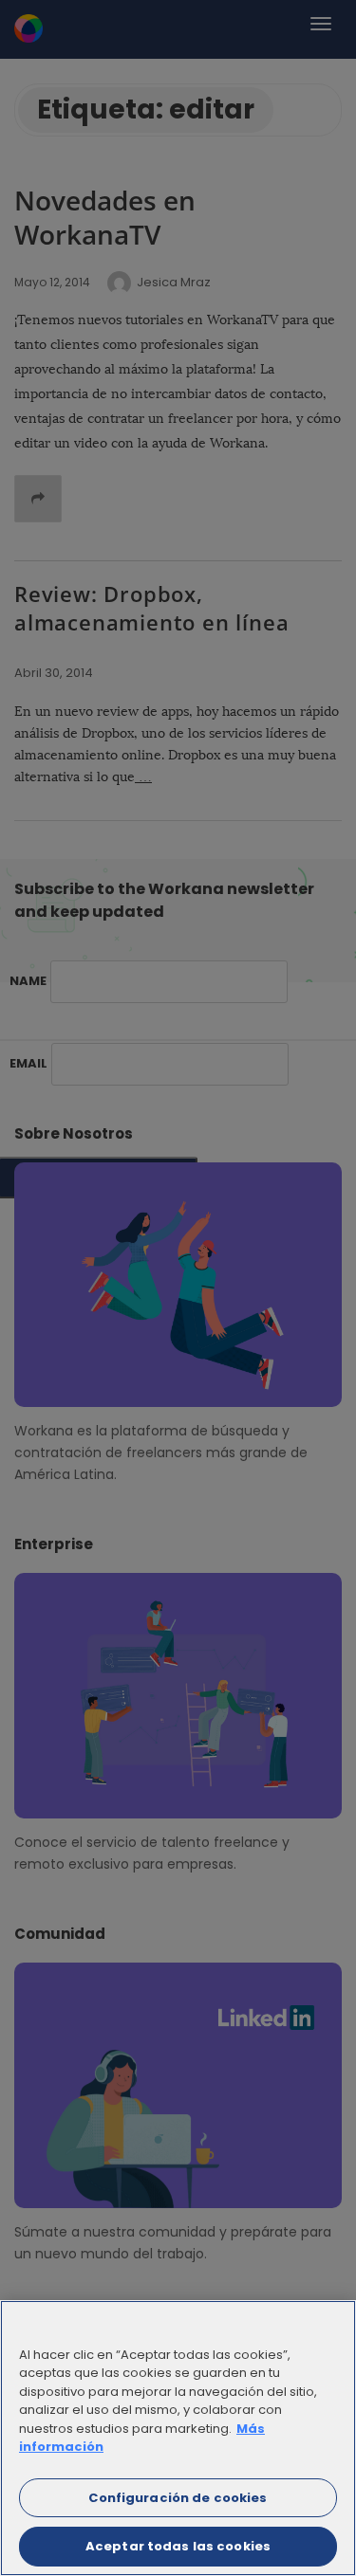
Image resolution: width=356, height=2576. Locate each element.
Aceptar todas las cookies (178, 2546)
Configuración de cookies (178, 2498)
